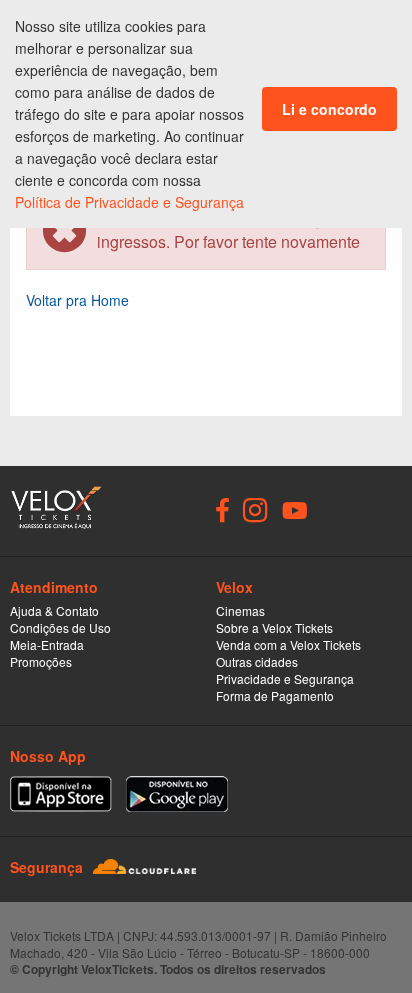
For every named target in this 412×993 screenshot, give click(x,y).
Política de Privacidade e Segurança (129, 202)
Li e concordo (329, 109)
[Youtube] (294, 508)
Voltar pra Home (77, 300)
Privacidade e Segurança (285, 678)
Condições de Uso (60, 627)
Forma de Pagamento (275, 695)
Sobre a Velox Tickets (274, 627)
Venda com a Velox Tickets (288, 644)
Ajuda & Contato (54, 610)
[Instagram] (255, 508)
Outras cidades (257, 661)
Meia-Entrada (47, 644)
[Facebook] (222, 508)
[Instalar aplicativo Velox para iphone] (61, 794)
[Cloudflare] (144, 866)
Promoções (41, 661)
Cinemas (240, 610)
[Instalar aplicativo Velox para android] (177, 794)
